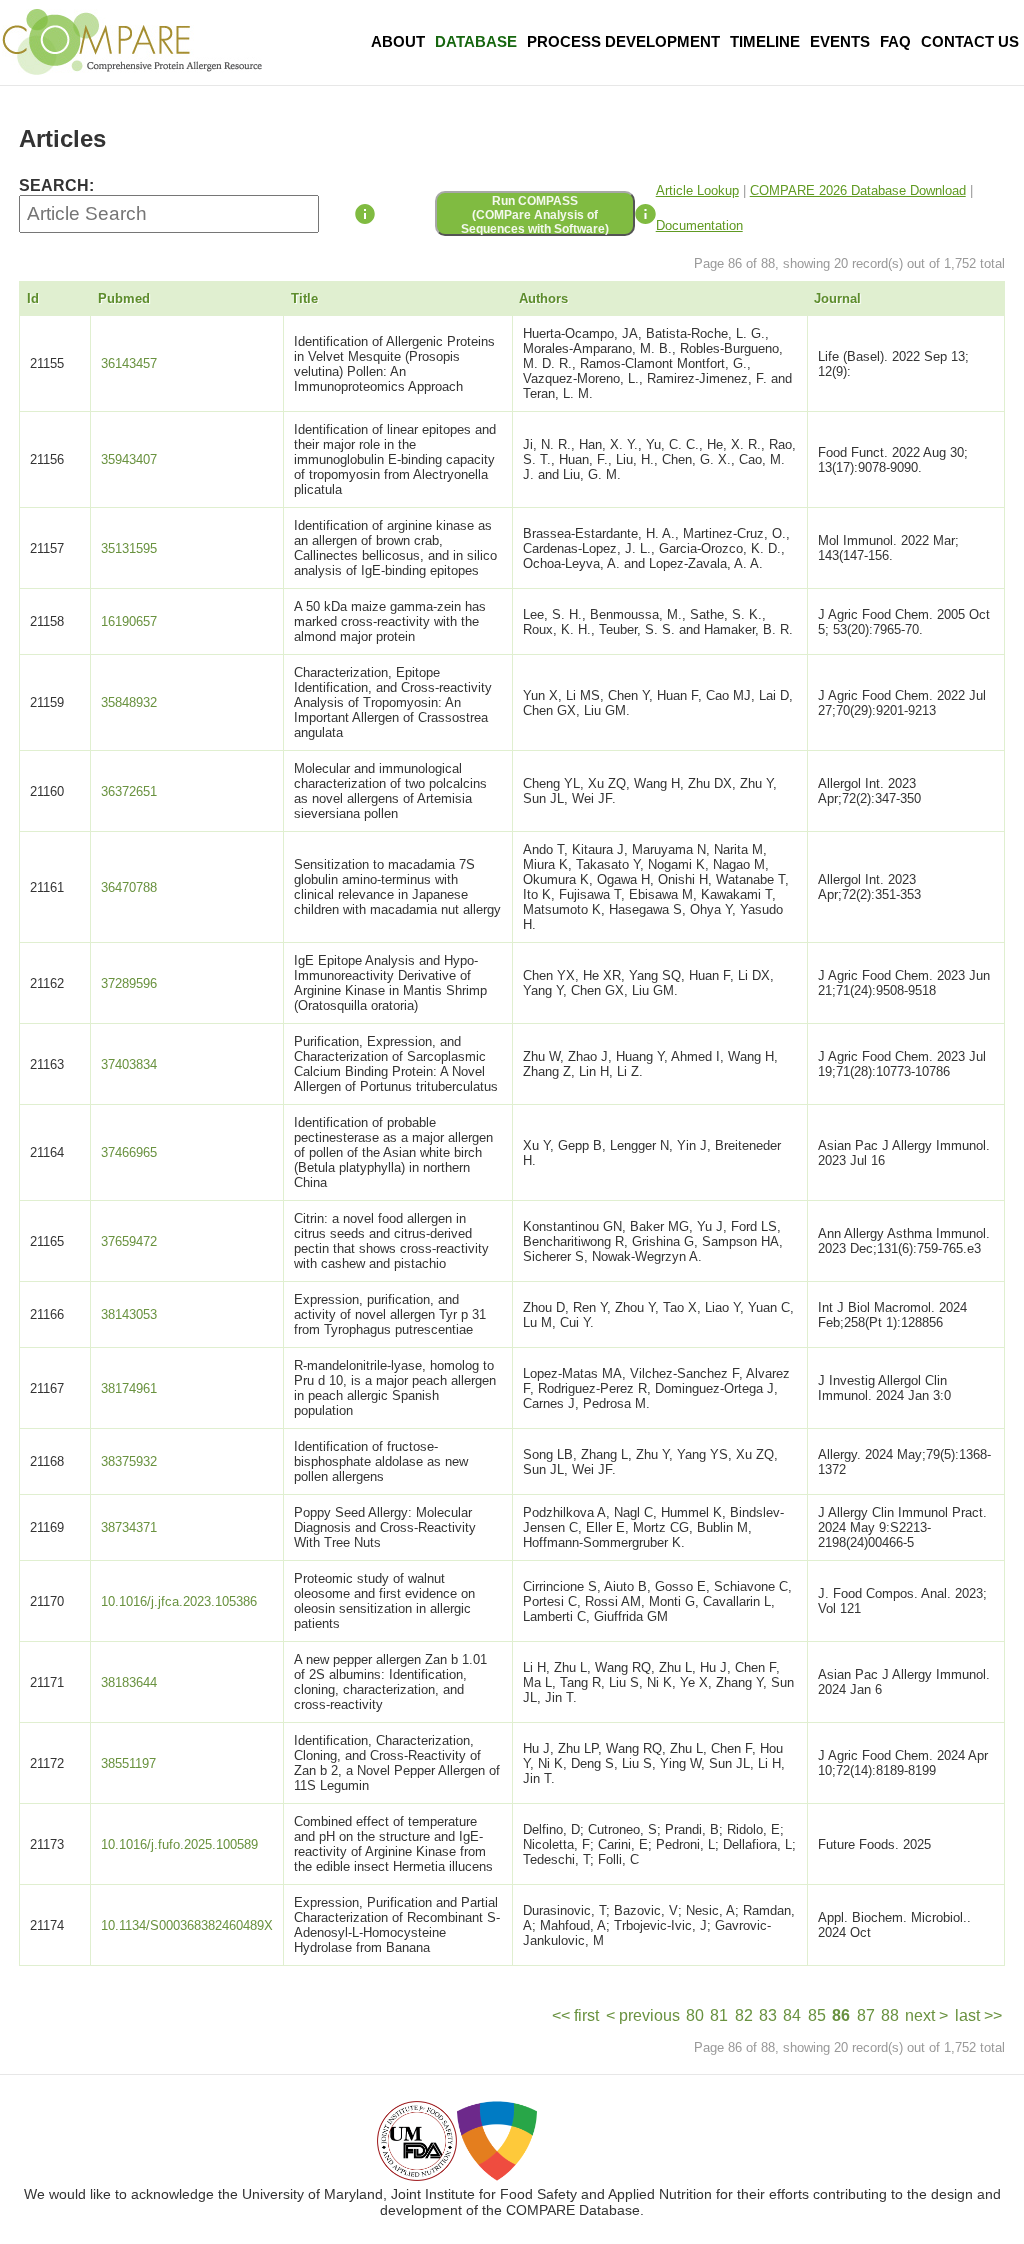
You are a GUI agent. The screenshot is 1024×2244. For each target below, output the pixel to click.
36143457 (129, 363)
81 (719, 2015)
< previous (643, 2015)
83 (768, 2015)
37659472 (129, 1241)
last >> (978, 2015)
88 (890, 2015)
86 (841, 2015)
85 (817, 2015)
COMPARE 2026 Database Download (858, 190)
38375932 (129, 1461)
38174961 (129, 1388)
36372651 (129, 791)
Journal (837, 298)
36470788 (129, 887)
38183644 (129, 1682)
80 (695, 2015)
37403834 (129, 1064)
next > (926, 2015)
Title (304, 298)
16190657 (129, 621)
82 (744, 2015)
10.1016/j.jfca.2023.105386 (179, 1601)
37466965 (129, 1152)
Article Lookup (697, 190)
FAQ (895, 41)
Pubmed (124, 298)
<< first (575, 2015)
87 (866, 2015)
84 (792, 2015)
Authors (543, 298)
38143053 (129, 1314)
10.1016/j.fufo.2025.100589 (179, 1844)
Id (33, 298)
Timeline (765, 41)
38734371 (129, 1527)
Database (476, 41)
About (398, 41)
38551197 (128, 1763)
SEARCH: (56, 185)
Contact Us (970, 41)
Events (840, 41)
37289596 (129, 983)
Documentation (699, 225)
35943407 (129, 459)
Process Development (623, 41)
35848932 (129, 702)
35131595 (129, 548)
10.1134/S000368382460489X (187, 1925)
